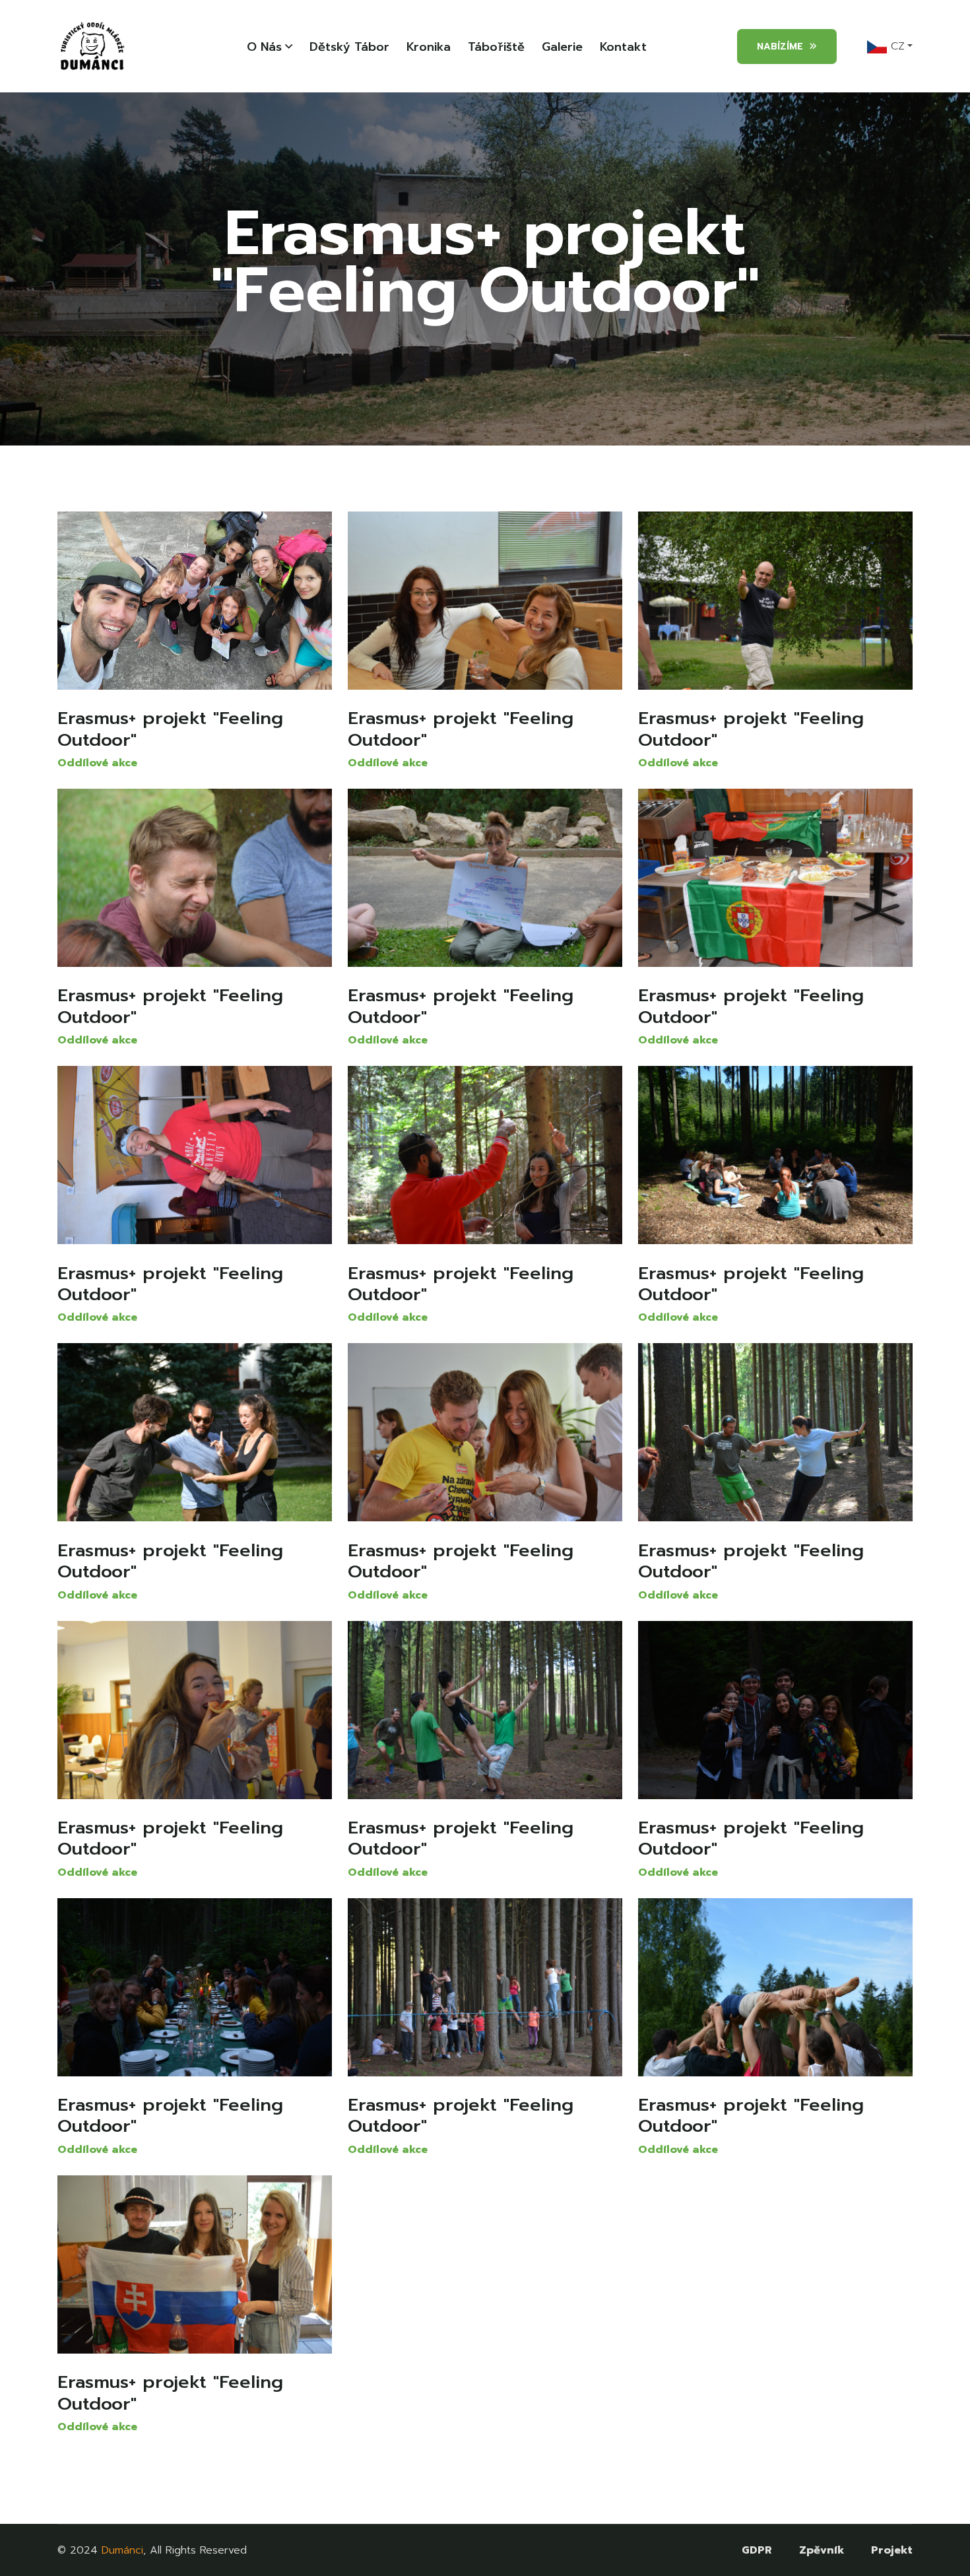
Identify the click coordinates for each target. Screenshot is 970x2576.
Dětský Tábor (349, 47)
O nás (264, 47)
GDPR (757, 2550)
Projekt (892, 2550)
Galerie (562, 47)
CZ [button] (896, 46)
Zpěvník (822, 2550)
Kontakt (623, 47)
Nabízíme (780, 47)
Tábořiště (496, 47)
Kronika (429, 47)
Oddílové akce (97, 763)
